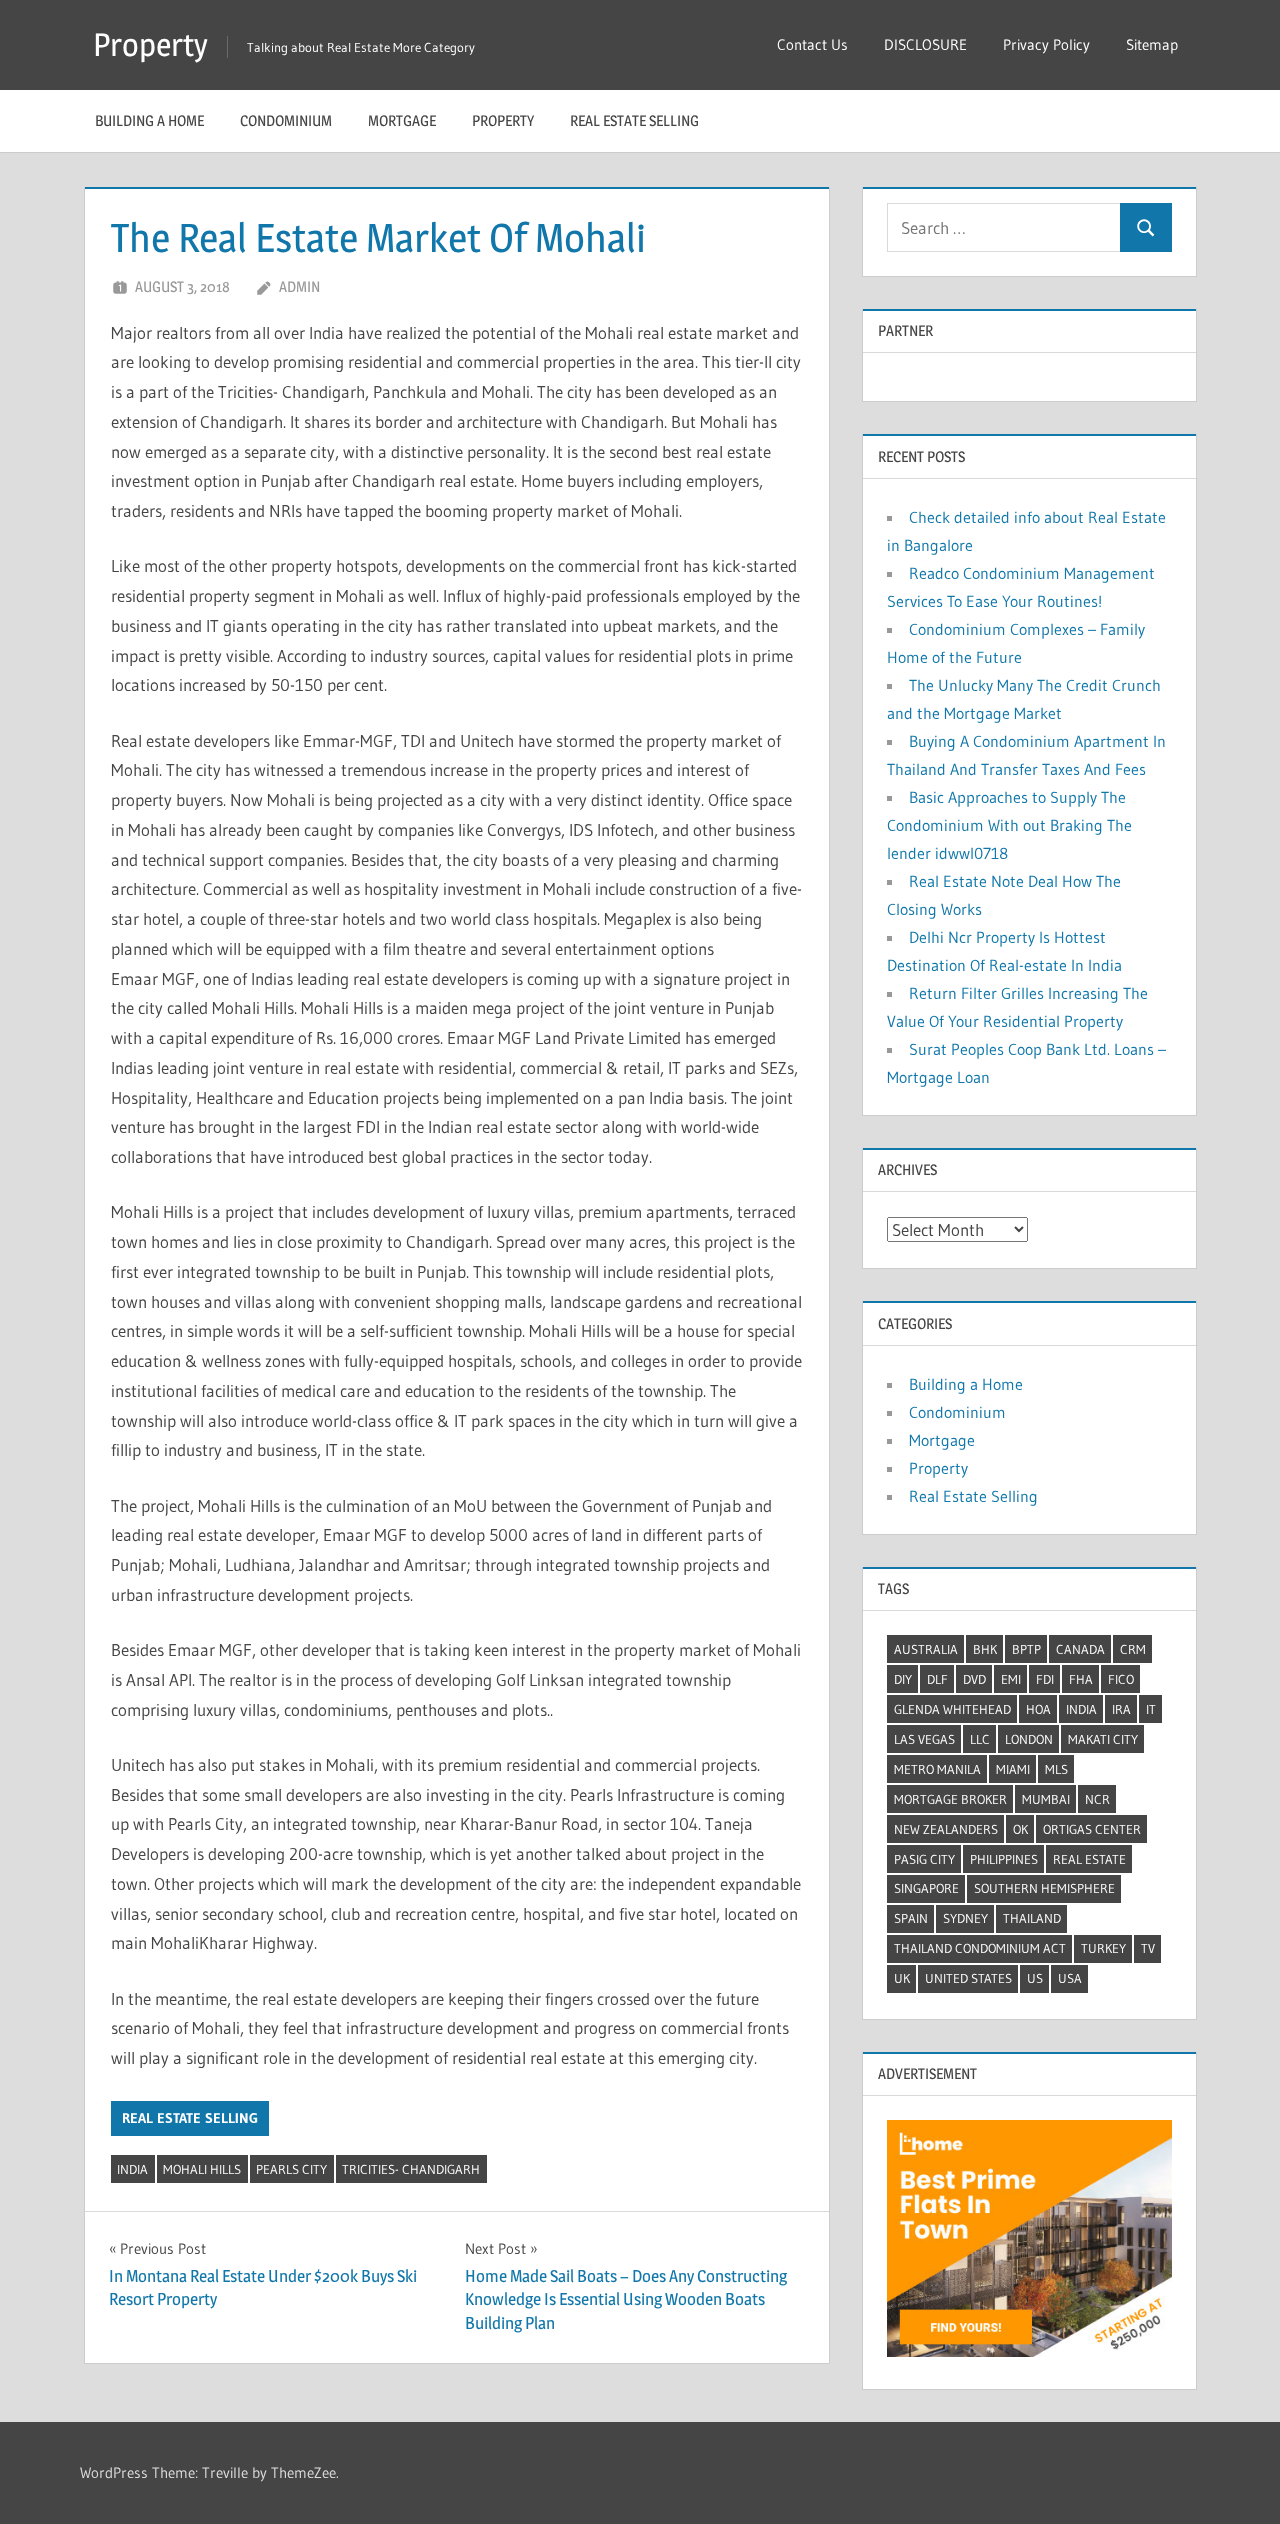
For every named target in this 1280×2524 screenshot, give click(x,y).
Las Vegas (924, 1739)
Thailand (1032, 1918)
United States (968, 1978)
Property (150, 44)
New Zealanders (946, 1829)
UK (902, 1978)
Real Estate (1089, 1859)
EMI (1011, 1679)
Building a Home (149, 120)
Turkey (1103, 1948)
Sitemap (1152, 44)
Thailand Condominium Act (980, 1948)
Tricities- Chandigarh (411, 2169)
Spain (911, 1918)
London (1029, 1739)
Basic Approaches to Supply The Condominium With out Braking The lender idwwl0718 (1009, 825)
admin (299, 286)
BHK (985, 1649)
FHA (1081, 1679)
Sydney (965, 1918)
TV (1148, 1948)
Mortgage (402, 120)
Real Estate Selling (634, 120)
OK (1020, 1829)
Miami (1013, 1769)
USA (1070, 1978)
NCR (1097, 1799)
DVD (974, 1679)
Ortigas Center (1092, 1829)
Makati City (1103, 1739)
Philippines (1004, 1859)
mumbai (1046, 1799)
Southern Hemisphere (1044, 1888)
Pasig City (924, 1859)
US (1035, 1978)
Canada (1080, 1649)
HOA (1038, 1709)
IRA (1121, 1709)
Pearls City (291, 2169)
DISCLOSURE (925, 44)
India (132, 2169)
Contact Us (812, 44)
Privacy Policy (1046, 44)
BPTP (1026, 1649)
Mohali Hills (202, 2169)
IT (1151, 1709)
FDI (1045, 1679)
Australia (926, 1649)
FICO (1121, 1679)
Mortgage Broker (950, 1799)
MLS (1056, 1769)
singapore (926, 1888)
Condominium (286, 120)
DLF (937, 1679)
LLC (980, 1739)
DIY (903, 1679)
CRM (1133, 1649)
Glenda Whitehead (952, 1709)
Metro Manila (937, 1769)
